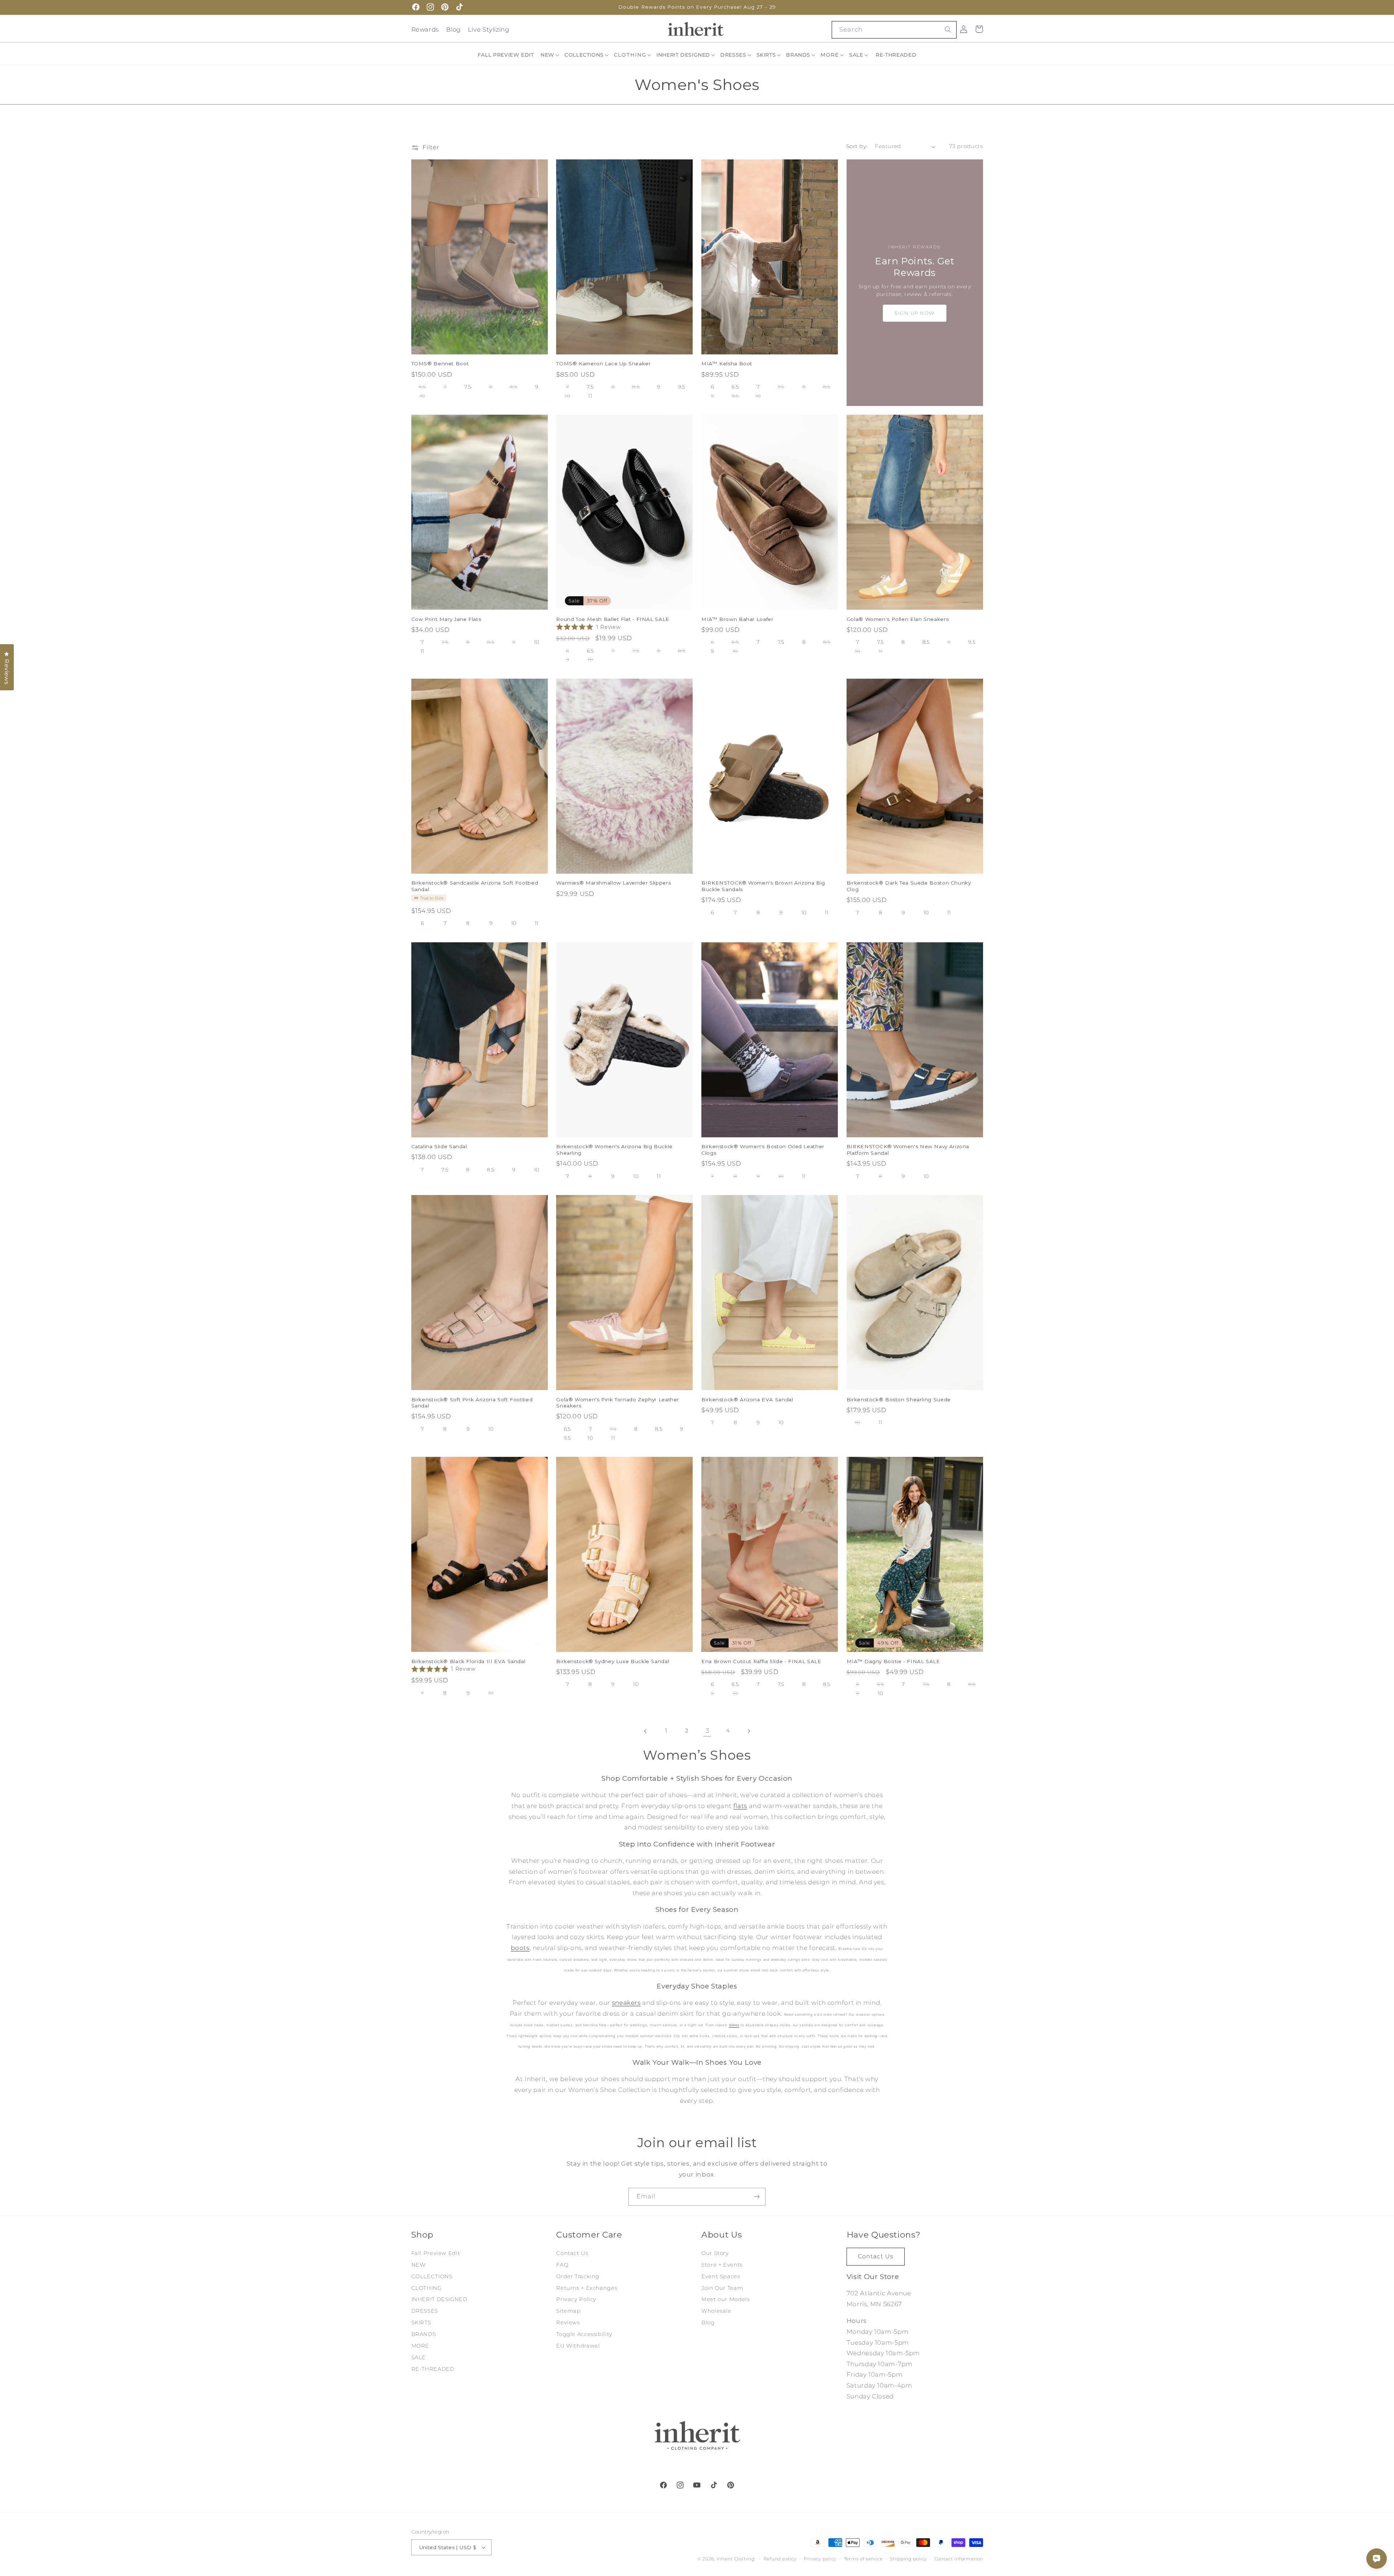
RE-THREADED (433, 2369)
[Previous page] (645, 1731)
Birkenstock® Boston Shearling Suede (899, 1399)
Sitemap (568, 2311)
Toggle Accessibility (584, 2334)
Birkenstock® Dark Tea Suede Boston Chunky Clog (909, 886)
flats (740, 1806)
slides (734, 2025)
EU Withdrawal (578, 2346)
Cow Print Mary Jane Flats (446, 619)
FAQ (562, 2265)
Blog (454, 29)
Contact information (959, 2559)
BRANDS (424, 2334)
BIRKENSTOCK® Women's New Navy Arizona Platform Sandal (908, 1150)
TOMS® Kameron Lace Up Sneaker (603, 363)
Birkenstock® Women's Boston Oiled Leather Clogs (763, 1150)
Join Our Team (722, 2288)
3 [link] (708, 1731)
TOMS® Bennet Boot (440, 363)
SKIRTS (421, 2323)
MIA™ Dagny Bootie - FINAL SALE (893, 1661)
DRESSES (425, 2311)
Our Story (715, 2253)
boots (520, 1948)
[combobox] (894, 30)
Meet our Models (725, 2299)
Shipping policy (908, 2559)
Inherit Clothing (736, 2559)
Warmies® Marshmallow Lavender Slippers (614, 883)
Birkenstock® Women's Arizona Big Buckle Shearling (614, 1150)
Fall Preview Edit (436, 2253)
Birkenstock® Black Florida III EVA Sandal (468, 1661)
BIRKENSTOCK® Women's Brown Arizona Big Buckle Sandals (763, 886)
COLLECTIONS (432, 2276)
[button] (550, 55)
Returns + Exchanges (587, 2288)
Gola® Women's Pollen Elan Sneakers (898, 619)
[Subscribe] (757, 2197)
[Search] (948, 29)
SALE (419, 2357)
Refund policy (780, 2559)
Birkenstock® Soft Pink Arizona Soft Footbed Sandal (472, 1403)
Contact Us (572, 2253)
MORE (420, 2346)
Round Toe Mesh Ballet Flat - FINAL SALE (613, 619)
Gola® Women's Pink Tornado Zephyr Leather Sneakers (618, 1403)
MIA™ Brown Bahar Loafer (737, 619)
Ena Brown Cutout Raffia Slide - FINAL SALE (761, 1661)
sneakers (626, 2003)
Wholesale (716, 2311)
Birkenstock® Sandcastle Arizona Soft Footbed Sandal (475, 886)
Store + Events (722, 2265)
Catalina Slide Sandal (439, 1146)
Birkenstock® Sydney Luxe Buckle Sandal (613, 1661)
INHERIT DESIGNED (439, 2299)
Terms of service (863, 2559)
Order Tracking (578, 2276)
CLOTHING (427, 2288)
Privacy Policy (576, 2299)
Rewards (425, 29)
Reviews (568, 2323)
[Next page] (749, 1731)
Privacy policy (820, 2559)
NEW (419, 2265)
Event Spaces (721, 2276)
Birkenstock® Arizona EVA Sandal (747, 1399)
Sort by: (857, 146)
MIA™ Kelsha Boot (727, 363)
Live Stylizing (489, 29)
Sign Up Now (915, 313)
